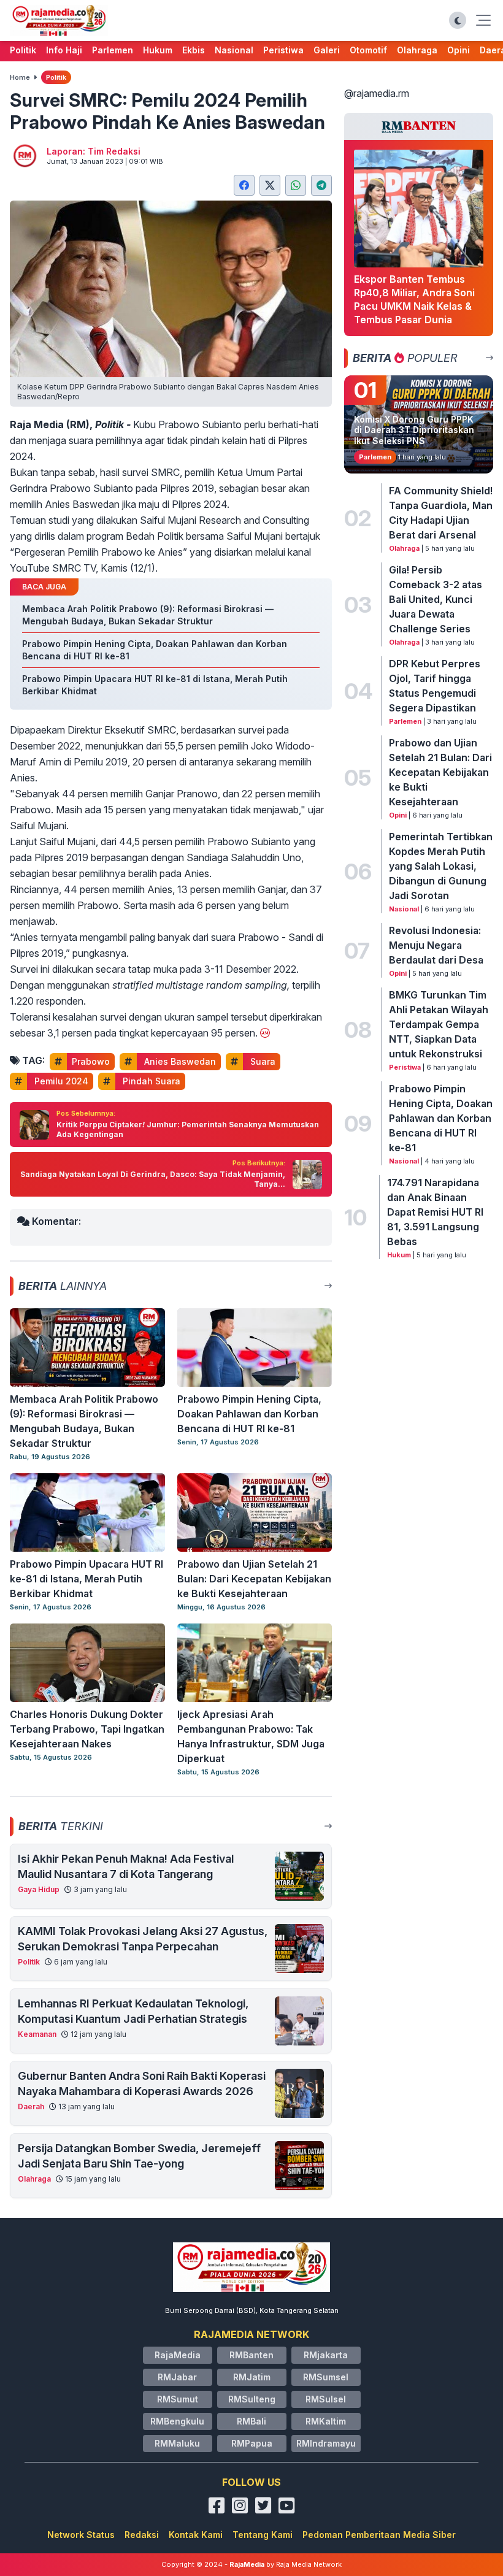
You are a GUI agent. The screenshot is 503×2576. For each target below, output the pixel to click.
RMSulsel (326, 2399)
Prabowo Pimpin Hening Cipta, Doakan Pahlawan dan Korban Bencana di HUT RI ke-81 (441, 1118)
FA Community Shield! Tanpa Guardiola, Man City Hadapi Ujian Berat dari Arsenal (441, 513)
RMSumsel (326, 2377)
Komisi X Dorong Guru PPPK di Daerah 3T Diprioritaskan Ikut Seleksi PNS (414, 430)
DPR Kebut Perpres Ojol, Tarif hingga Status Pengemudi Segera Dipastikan (435, 686)
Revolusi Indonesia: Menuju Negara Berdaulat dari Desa (436, 945)
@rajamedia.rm (377, 93)
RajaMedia (178, 2355)
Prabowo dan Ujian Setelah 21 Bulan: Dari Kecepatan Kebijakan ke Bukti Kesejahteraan (440, 772)
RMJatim (252, 2377)
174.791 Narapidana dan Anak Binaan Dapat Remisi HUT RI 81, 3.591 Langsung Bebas (435, 1212)
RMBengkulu (177, 2421)
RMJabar (177, 2377)
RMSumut (178, 2399)
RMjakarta (326, 2355)
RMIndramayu (326, 2443)
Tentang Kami (263, 2535)
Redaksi (142, 2535)
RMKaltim (326, 2421)
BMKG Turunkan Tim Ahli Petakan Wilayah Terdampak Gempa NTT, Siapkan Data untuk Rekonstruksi (439, 1024)
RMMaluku (177, 2443)
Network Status (81, 2535)
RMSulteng (252, 2399)
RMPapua (252, 2443)
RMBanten (251, 2355)
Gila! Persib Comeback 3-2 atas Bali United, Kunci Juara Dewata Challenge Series (436, 599)
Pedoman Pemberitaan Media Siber (379, 2535)
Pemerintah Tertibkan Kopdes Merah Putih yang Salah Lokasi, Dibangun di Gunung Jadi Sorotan (441, 866)
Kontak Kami (196, 2535)
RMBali (251, 2421)
